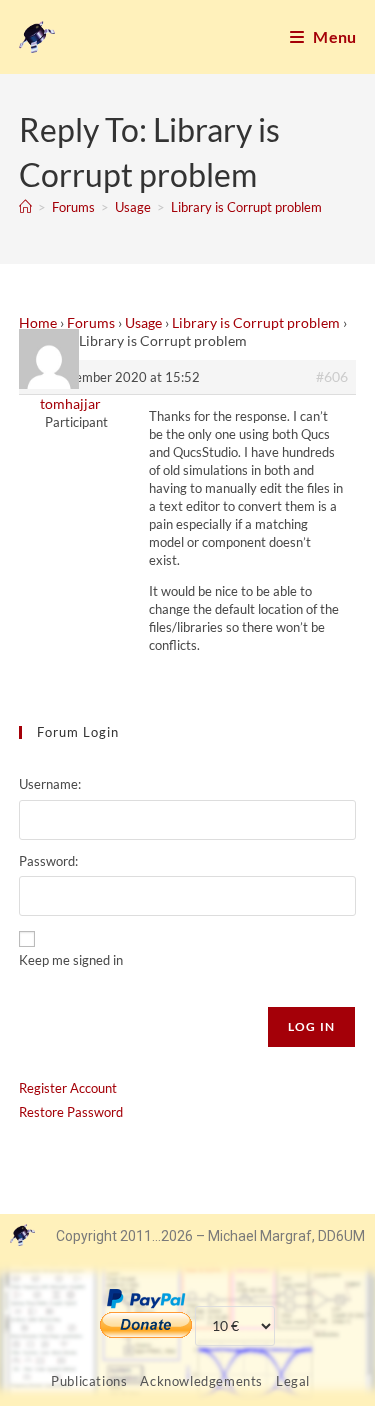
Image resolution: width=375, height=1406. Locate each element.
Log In (311, 1026)
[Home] (25, 207)
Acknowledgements (201, 1381)
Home (38, 322)
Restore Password (71, 1112)
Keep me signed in (71, 960)
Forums (91, 322)
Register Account (68, 1088)
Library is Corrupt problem (246, 207)
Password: (48, 861)
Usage (143, 322)
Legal (293, 1381)
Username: (50, 784)
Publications (89, 1381)
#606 (332, 376)
